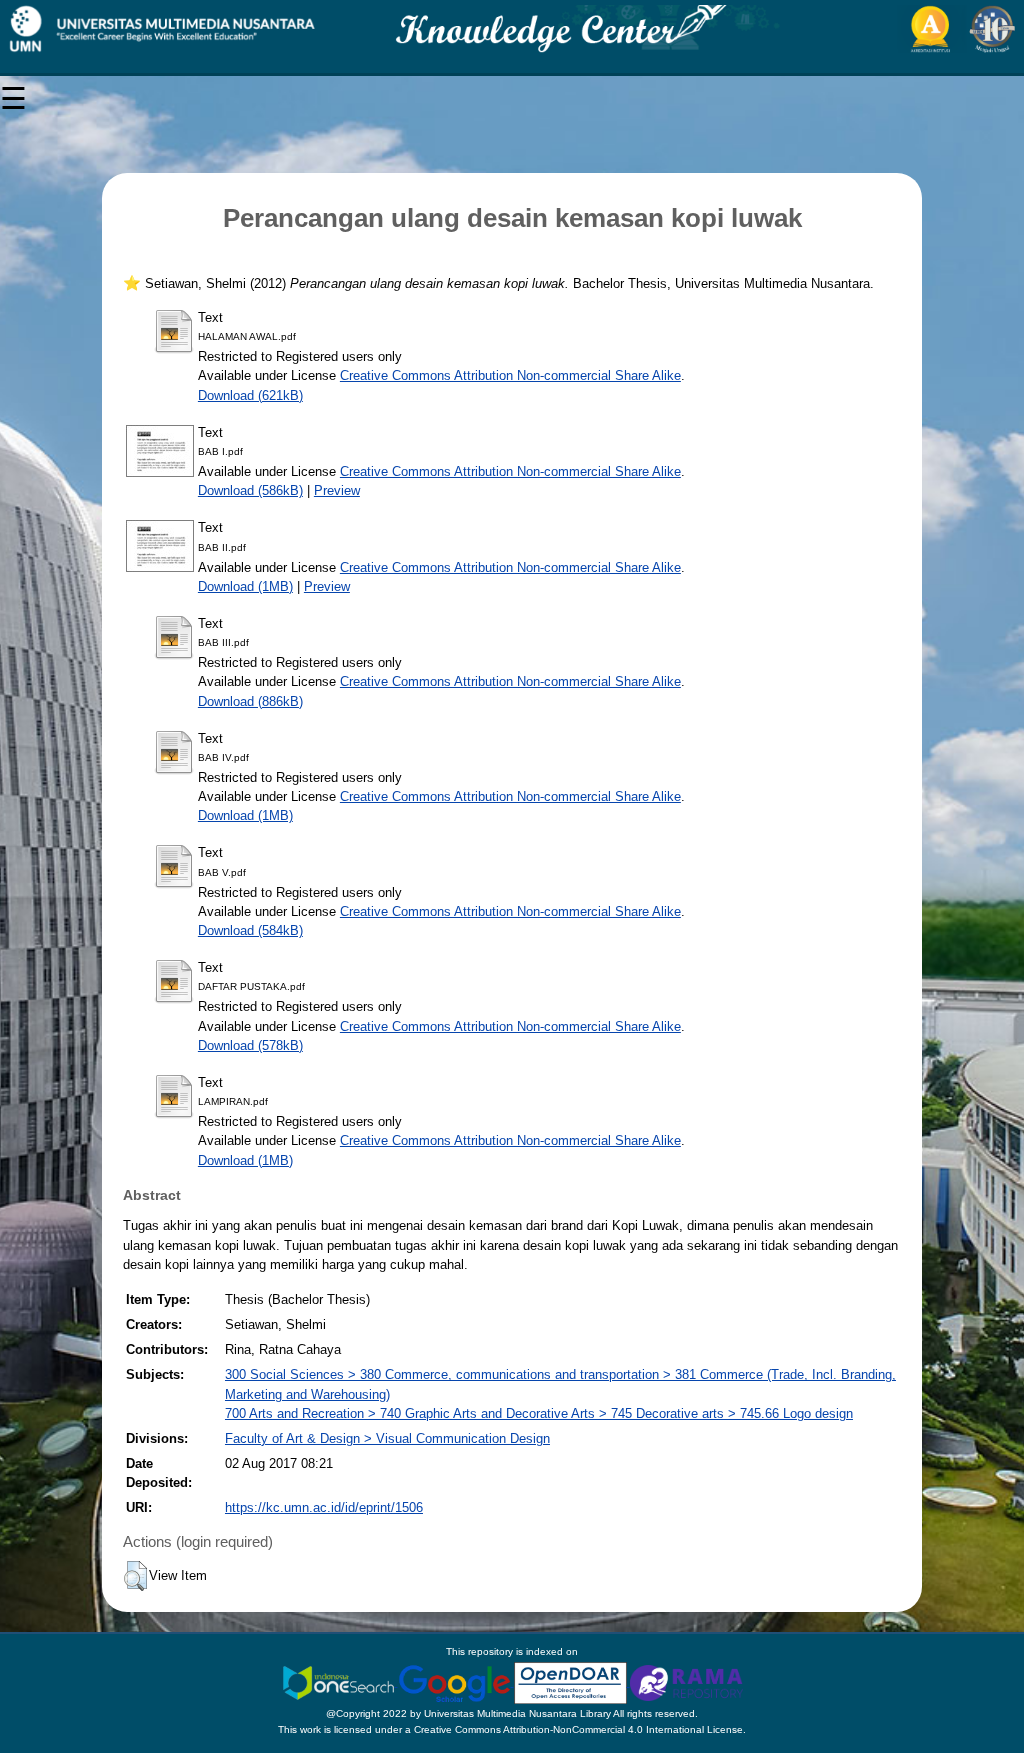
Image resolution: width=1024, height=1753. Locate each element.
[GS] (456, 1682)
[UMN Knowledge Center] (512, 29)
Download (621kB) (250, 395)
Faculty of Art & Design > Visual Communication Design (387, 1438)
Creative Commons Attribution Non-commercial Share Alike (510, 375)
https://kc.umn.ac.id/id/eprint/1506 (324, 1507)
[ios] (340, 1682)
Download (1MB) (245, 586)
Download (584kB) (250, 930)
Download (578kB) (250, 1045)
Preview (337, 490)
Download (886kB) (250, 701)
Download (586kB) (250, 490)
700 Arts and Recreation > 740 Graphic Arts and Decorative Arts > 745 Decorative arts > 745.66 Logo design (539, 1413)
